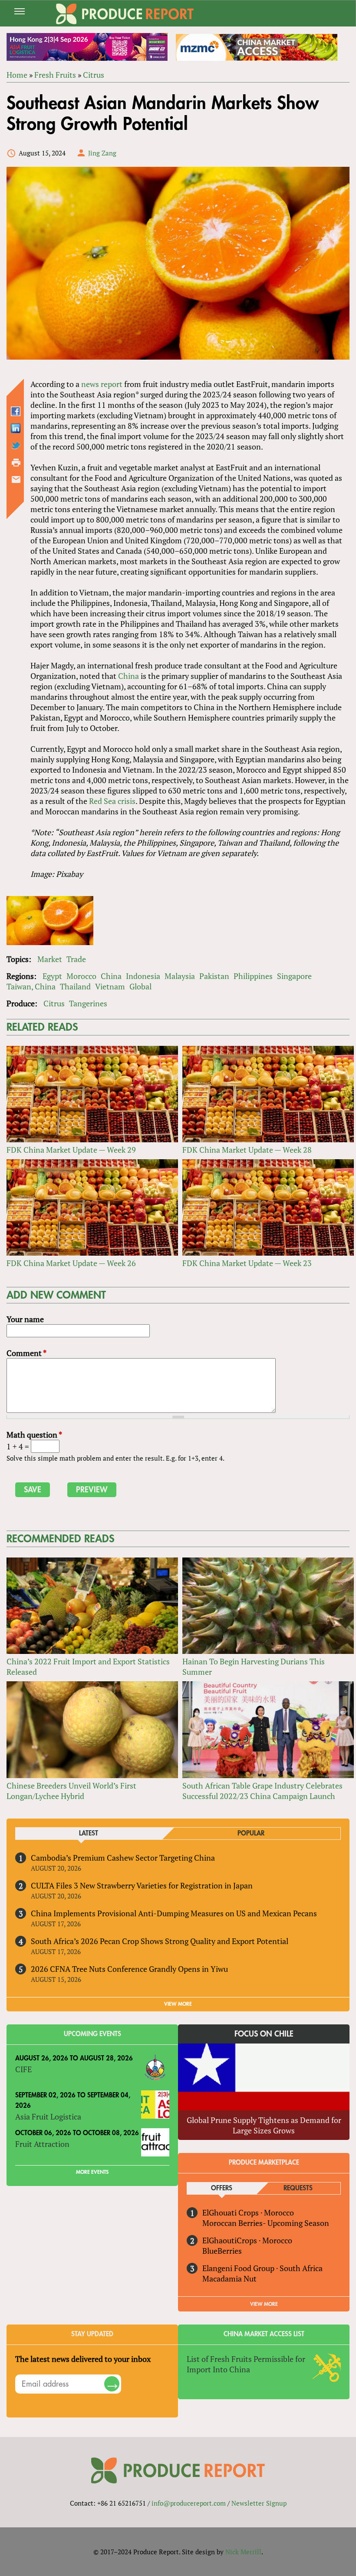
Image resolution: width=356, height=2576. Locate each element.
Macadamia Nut (229, 2278)
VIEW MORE (178, 2004)
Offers (222, 2188)
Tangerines (88, 1003)
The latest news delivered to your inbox (83, 2359)
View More (264, 2304)
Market (50, 959)
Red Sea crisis (112, 801)
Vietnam (110, 986)
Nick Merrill (243, 2552)
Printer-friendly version (16, 463)
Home (17, 75)
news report (102, 384)
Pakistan (214, 976)
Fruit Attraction (42, 2144)
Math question (34, 1435)
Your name (25, 1319)
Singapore (294, 976)
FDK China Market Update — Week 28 (247, 1150)
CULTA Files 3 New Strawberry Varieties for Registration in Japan (142, 1885)
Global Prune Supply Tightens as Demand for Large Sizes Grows (264, 2125)
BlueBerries (222, 2251)
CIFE (23, 2069)
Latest (89, 1834)
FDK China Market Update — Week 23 (247, 1263)
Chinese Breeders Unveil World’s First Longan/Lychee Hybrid (71, 1791)
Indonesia (143, 976)
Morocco (81, 976)
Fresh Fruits (55, 75)
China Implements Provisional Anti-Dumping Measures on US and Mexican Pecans (174, 1913)
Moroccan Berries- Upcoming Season (266, 2223)
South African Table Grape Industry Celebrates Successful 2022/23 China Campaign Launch (262, 1791)
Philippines (253, 976)
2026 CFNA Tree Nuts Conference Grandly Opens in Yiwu (129, 1969)
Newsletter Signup (259, 2503)
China (129, 676)
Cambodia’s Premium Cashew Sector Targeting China (123, 1858)
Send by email (16, 479)
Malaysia (180, 976)
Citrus (94, 75)
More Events (92, 2172)
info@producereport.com (189, 2503)
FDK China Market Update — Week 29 (71, 1150)
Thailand (75, 986)
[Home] (125, 14)
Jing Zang (102, 153)
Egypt (52, 976)
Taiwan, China (31, 986)
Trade (76, 959)
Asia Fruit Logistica (48, 2116)
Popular (251, 1834)
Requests (298, 2188)
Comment (26, 1353)
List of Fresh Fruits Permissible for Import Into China (246, 2364)
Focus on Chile (264, 2034)
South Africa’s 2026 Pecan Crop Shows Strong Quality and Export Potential (160, 1941)
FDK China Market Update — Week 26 (71, 1263)
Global (140, 986)
